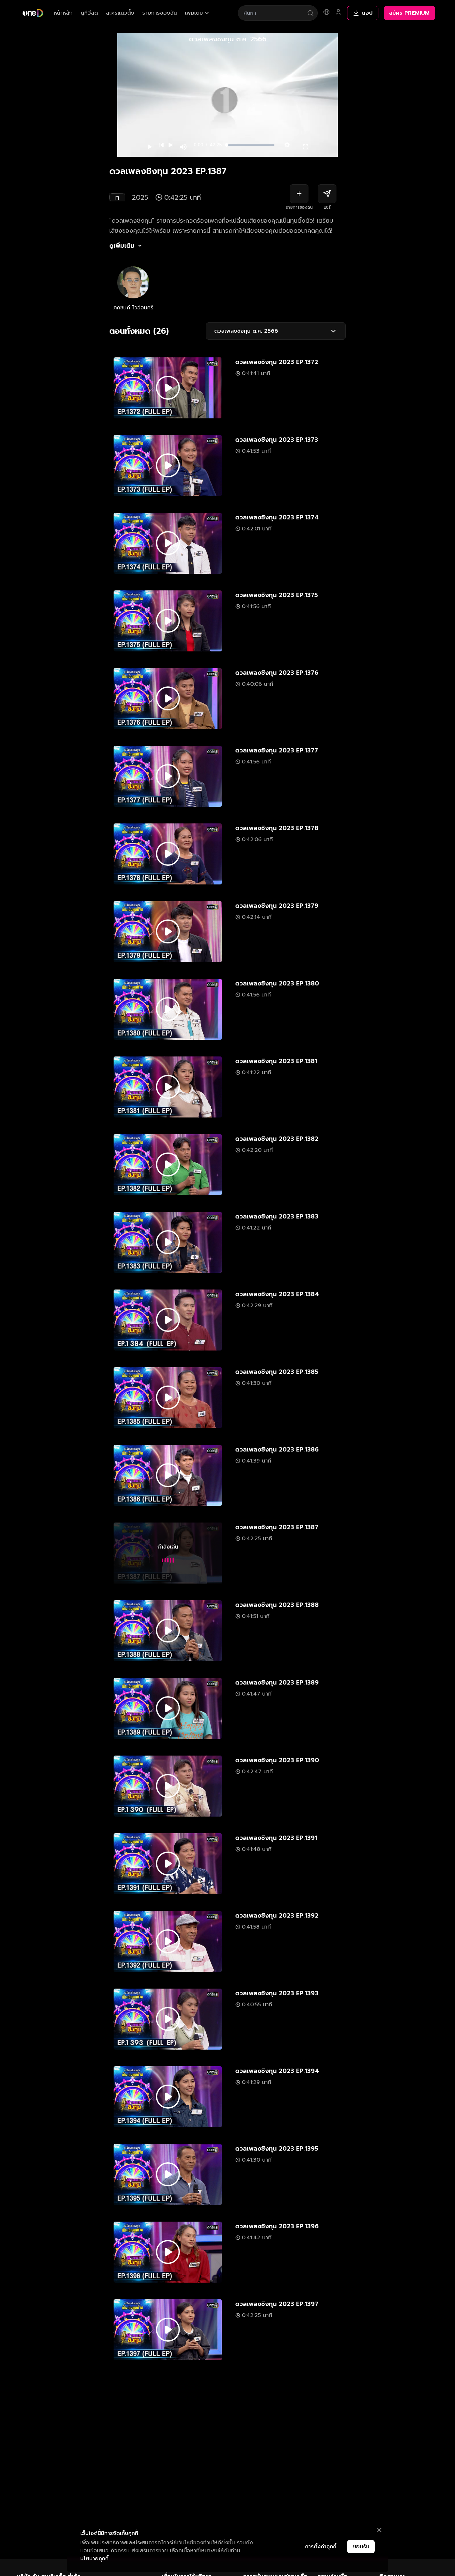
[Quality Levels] (287, 143)
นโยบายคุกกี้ (94, 2559)
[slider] (250, 145)
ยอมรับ (361, 2547)
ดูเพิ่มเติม (122, 246)
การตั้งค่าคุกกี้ (321, 2547)
